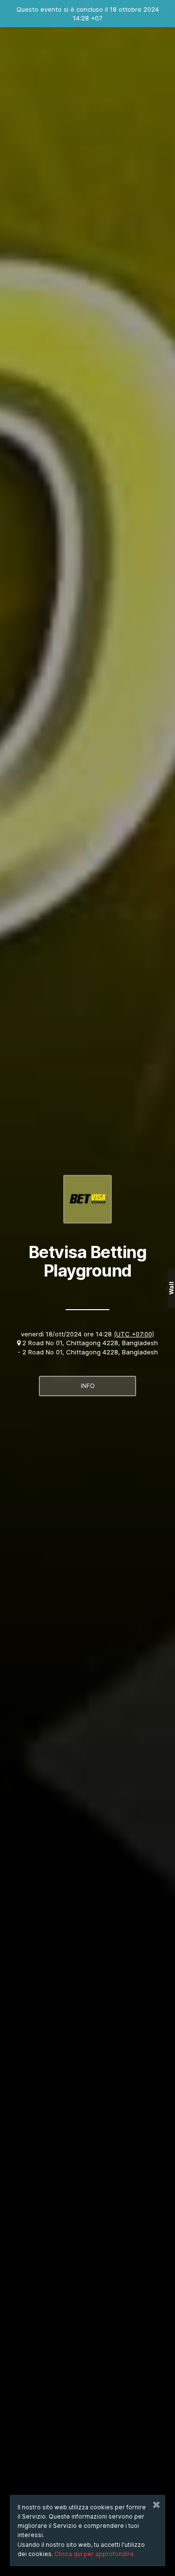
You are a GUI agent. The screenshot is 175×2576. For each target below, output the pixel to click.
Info (88, 1386)
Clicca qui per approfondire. (95, 2554)
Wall (171, 1288)
